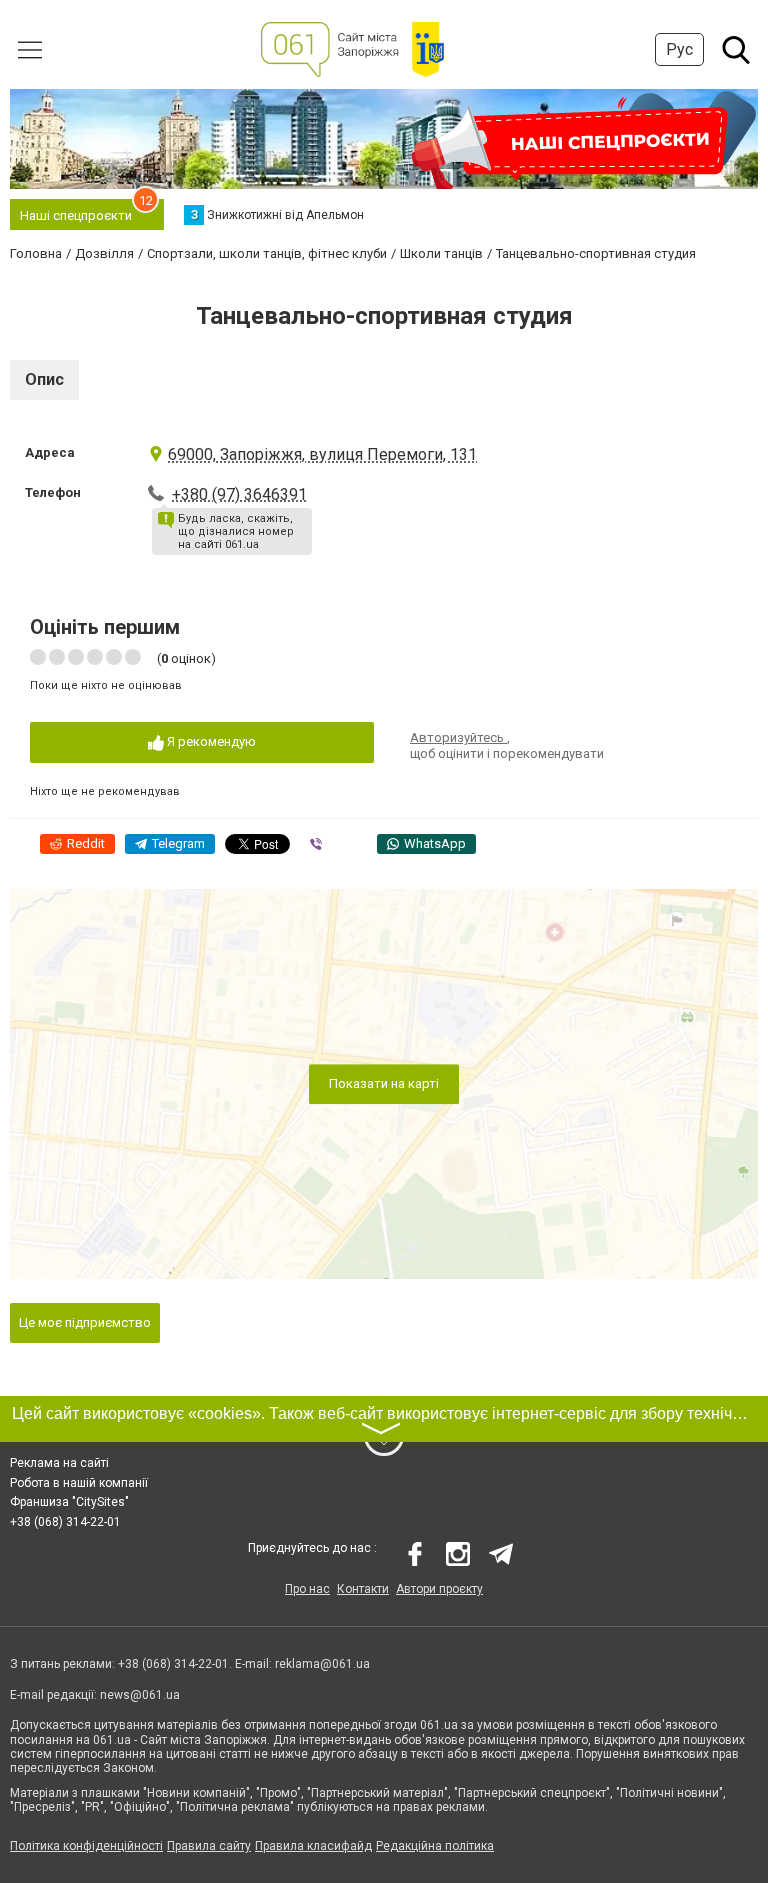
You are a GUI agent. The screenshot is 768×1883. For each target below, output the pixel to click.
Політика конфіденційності (86, 1846)
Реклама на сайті (59, 1463)
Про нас (307, 1589)
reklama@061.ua (322, 1664)
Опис (44, 379)
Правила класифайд (313, 1846)
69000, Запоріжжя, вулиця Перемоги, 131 (322, 454)
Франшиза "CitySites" (69, 1502)
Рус (679, 49)
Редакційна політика (435, 1846)
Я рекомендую (210, 741)
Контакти (363, 1589)
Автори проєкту (439, 1589)
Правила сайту (209, 1846)
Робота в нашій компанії (79, 1483)
